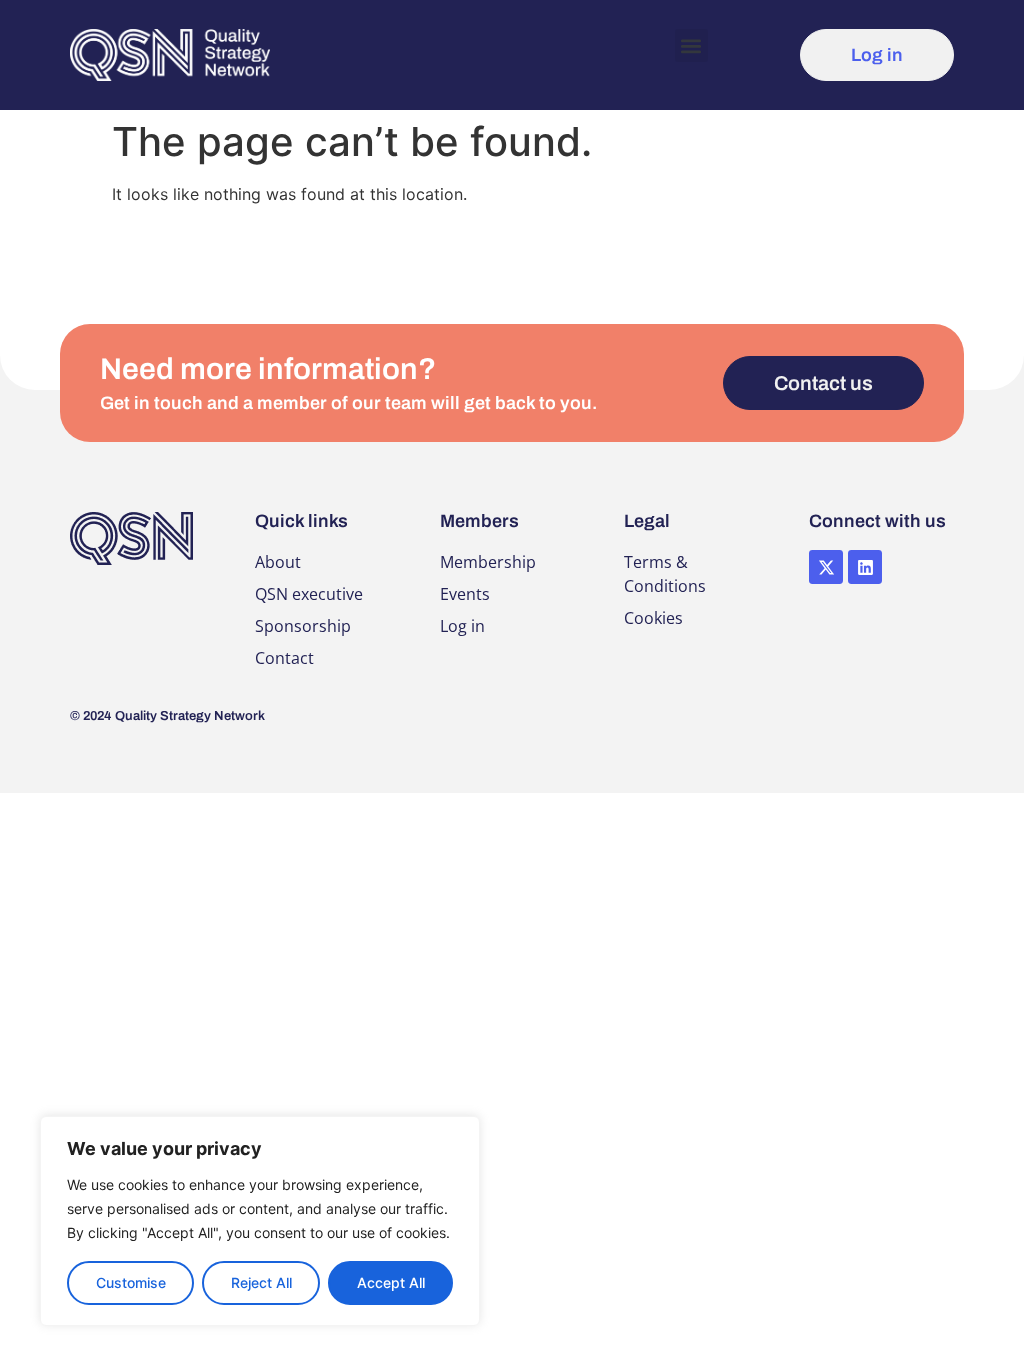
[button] (691, 45)
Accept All (391, 1282)
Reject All (261, 1282)
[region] (260, 1221)
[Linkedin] (865, 567)
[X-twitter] (826, 567)
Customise (131, 1282)
